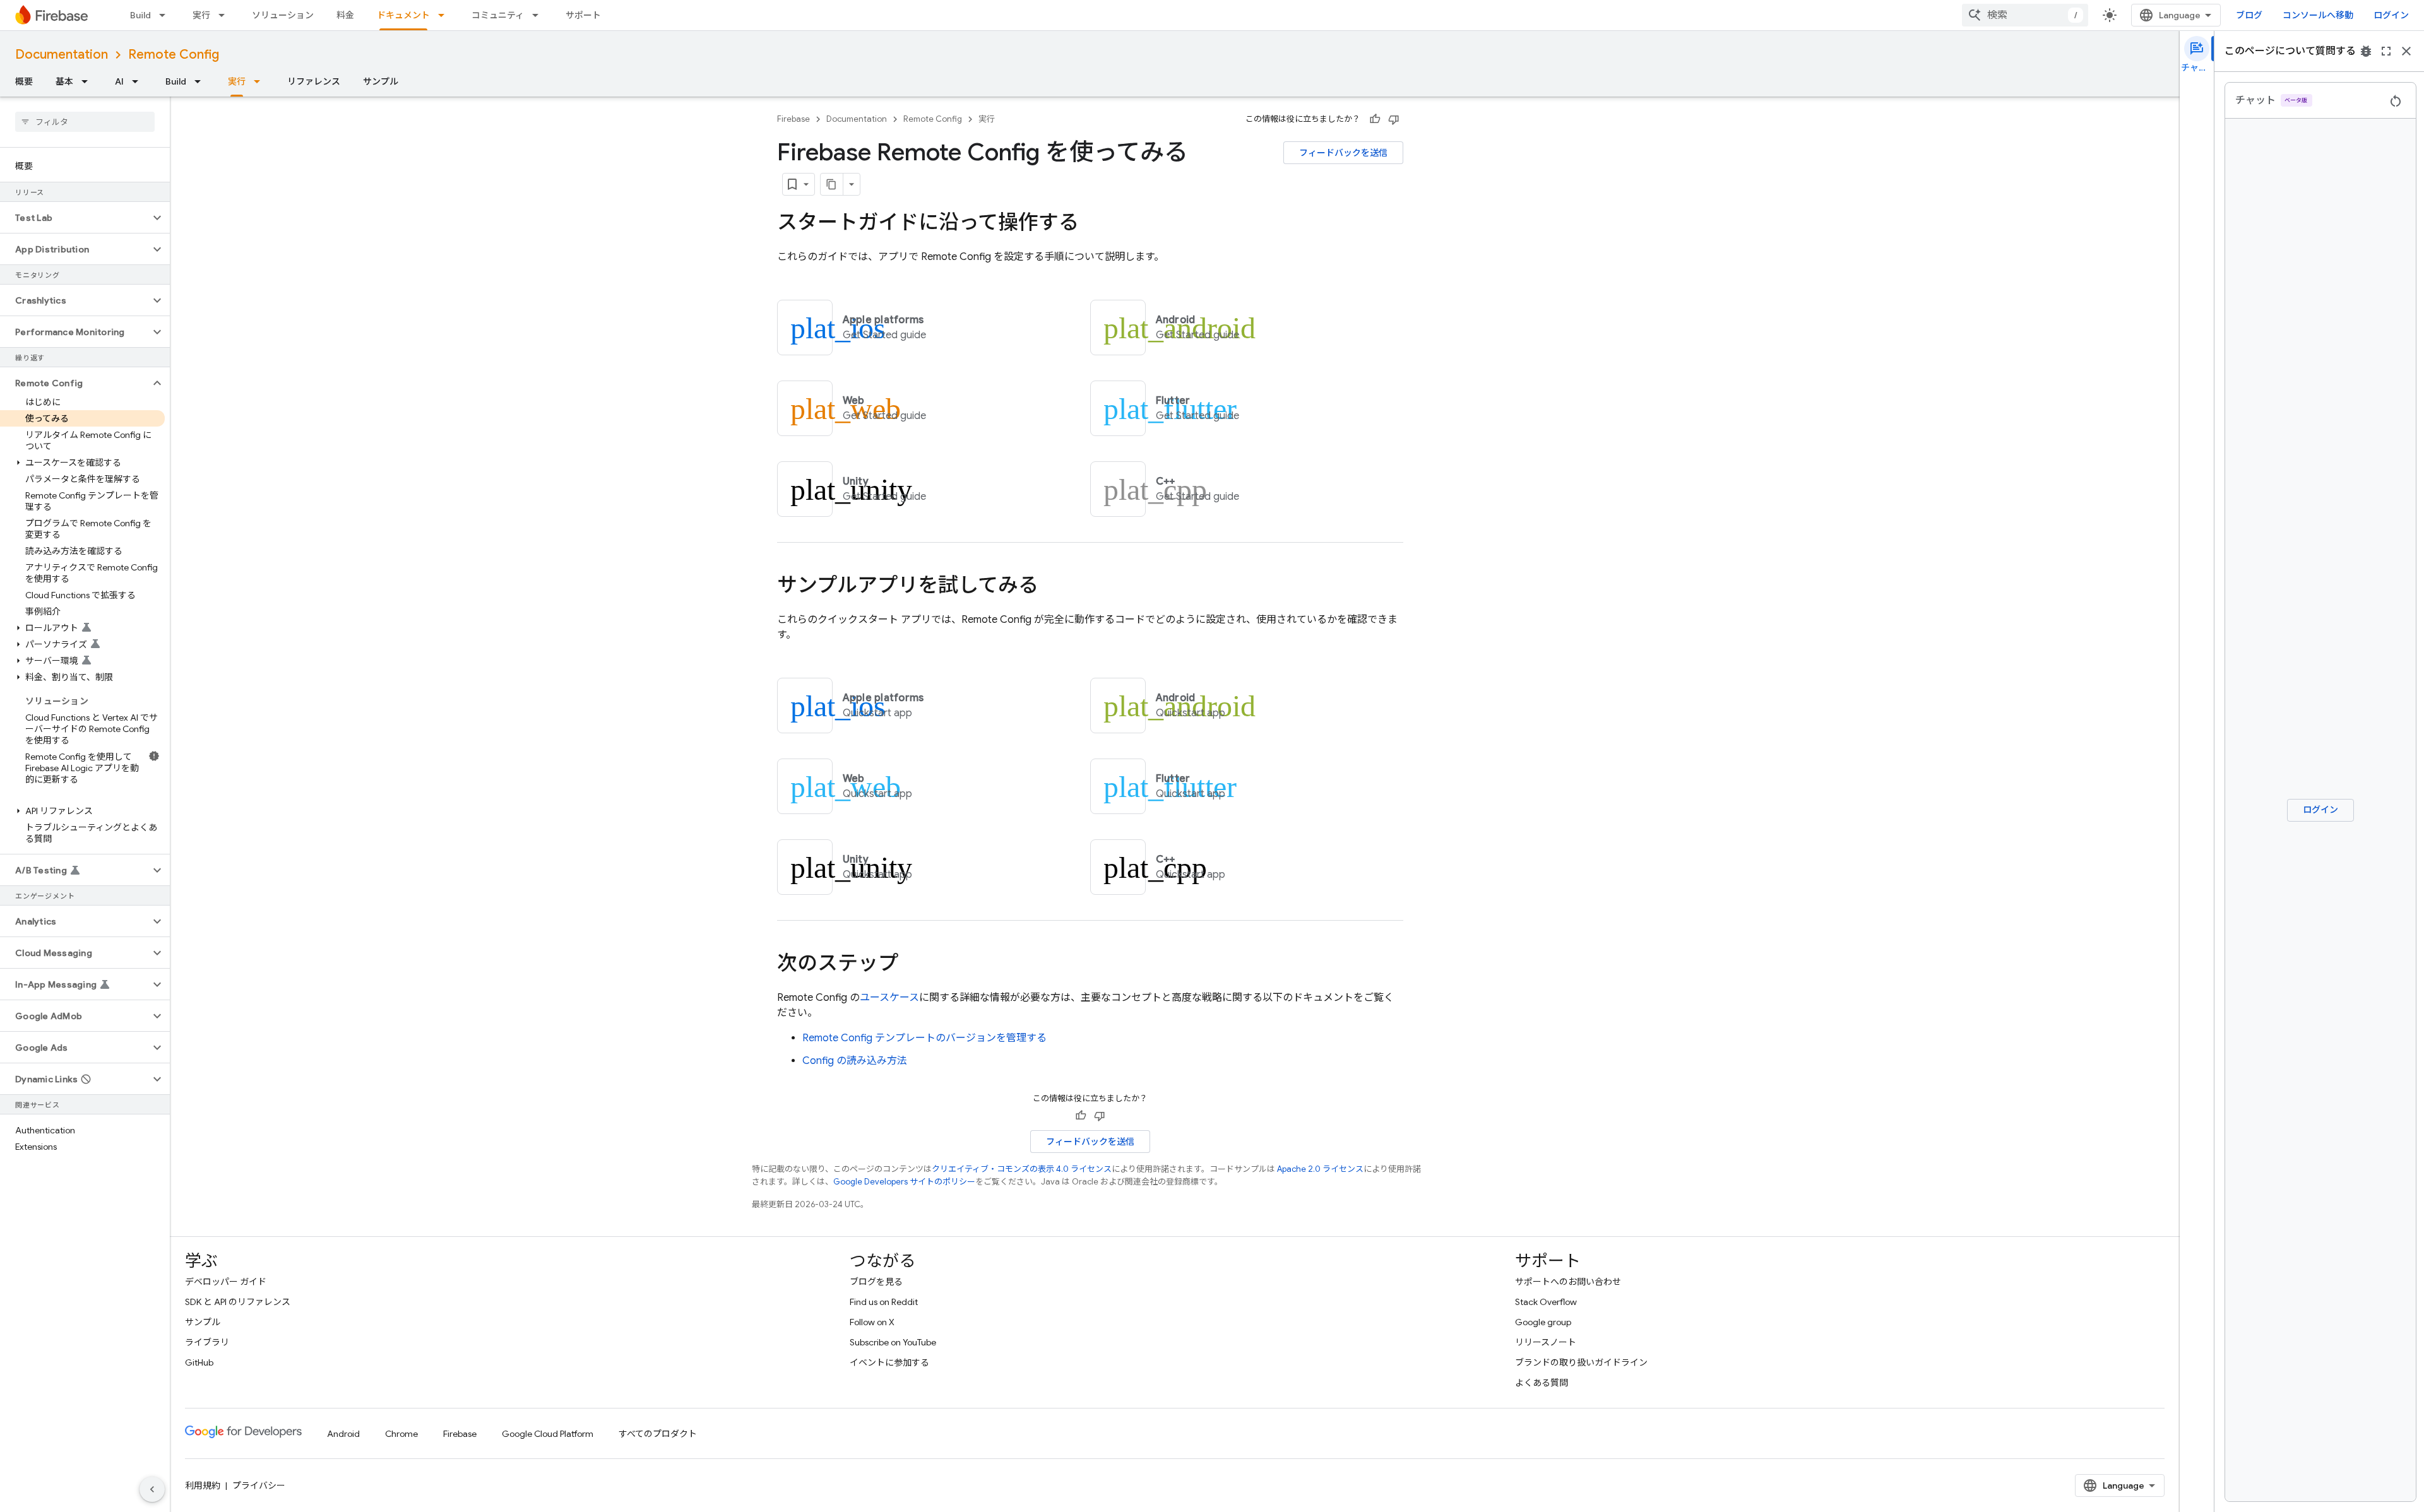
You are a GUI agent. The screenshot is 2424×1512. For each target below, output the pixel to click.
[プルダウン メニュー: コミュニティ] (539, 15)
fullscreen (2386, 51)
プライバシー (259, 1485)
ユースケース (889, 998)
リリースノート (1546, 1342)
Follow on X (872, 1322)
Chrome (401, 1434)
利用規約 (203, 1485)
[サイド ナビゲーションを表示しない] (152, 1489)
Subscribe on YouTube (893, 1342)
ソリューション (283, 15)
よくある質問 (1542, 1383)
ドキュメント (403, 15)
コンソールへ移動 (2318, 15)
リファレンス (314, 81)
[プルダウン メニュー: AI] (139, 81)
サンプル (381, 81)
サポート (583, 15)
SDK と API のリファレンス (238, 1302)
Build (140, 15)
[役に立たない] (1394, 119)
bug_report (2366, 51)
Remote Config (174, 55)
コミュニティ (498, 15)
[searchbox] (85, 122)
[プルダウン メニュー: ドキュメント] (445, 15)
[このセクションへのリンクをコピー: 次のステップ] (911, 965)
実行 (201, 15)
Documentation (62, 55)
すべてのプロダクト (658, 1434)
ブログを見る (876, 1282)
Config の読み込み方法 (855, 1061)
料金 (345, 15)
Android (343, 1434)
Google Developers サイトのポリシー (904, 1182)
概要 (24, 81)
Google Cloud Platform (548, 1434)
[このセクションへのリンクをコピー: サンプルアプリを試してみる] (1051, 587)
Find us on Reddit (884, 1302)
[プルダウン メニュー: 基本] (88, 81)
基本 (64, 81)
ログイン (2391, 15)
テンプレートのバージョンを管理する (924, 1038)
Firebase (793, 119)
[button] (75, 218)
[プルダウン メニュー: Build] (166, 15)
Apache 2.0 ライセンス (1320, 1169)
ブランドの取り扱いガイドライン (1581, 1362)
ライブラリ (207, 1342)
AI (119, 81)
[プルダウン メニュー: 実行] (225, 15)
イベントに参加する (889, 1362)
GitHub (199, 1362)
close (2406, 51)
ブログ (2249, 15)
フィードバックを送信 (1343, 153)
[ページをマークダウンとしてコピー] (832, 184)
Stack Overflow (1546, 1302)
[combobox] (2025, 15)
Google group (1543, 1322)
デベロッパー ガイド (226, 1282)
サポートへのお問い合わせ (1568, 1282)
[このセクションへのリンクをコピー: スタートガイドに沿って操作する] (1091, 224)
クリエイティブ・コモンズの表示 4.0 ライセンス (1022, 1169)
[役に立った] (1375, 119)
